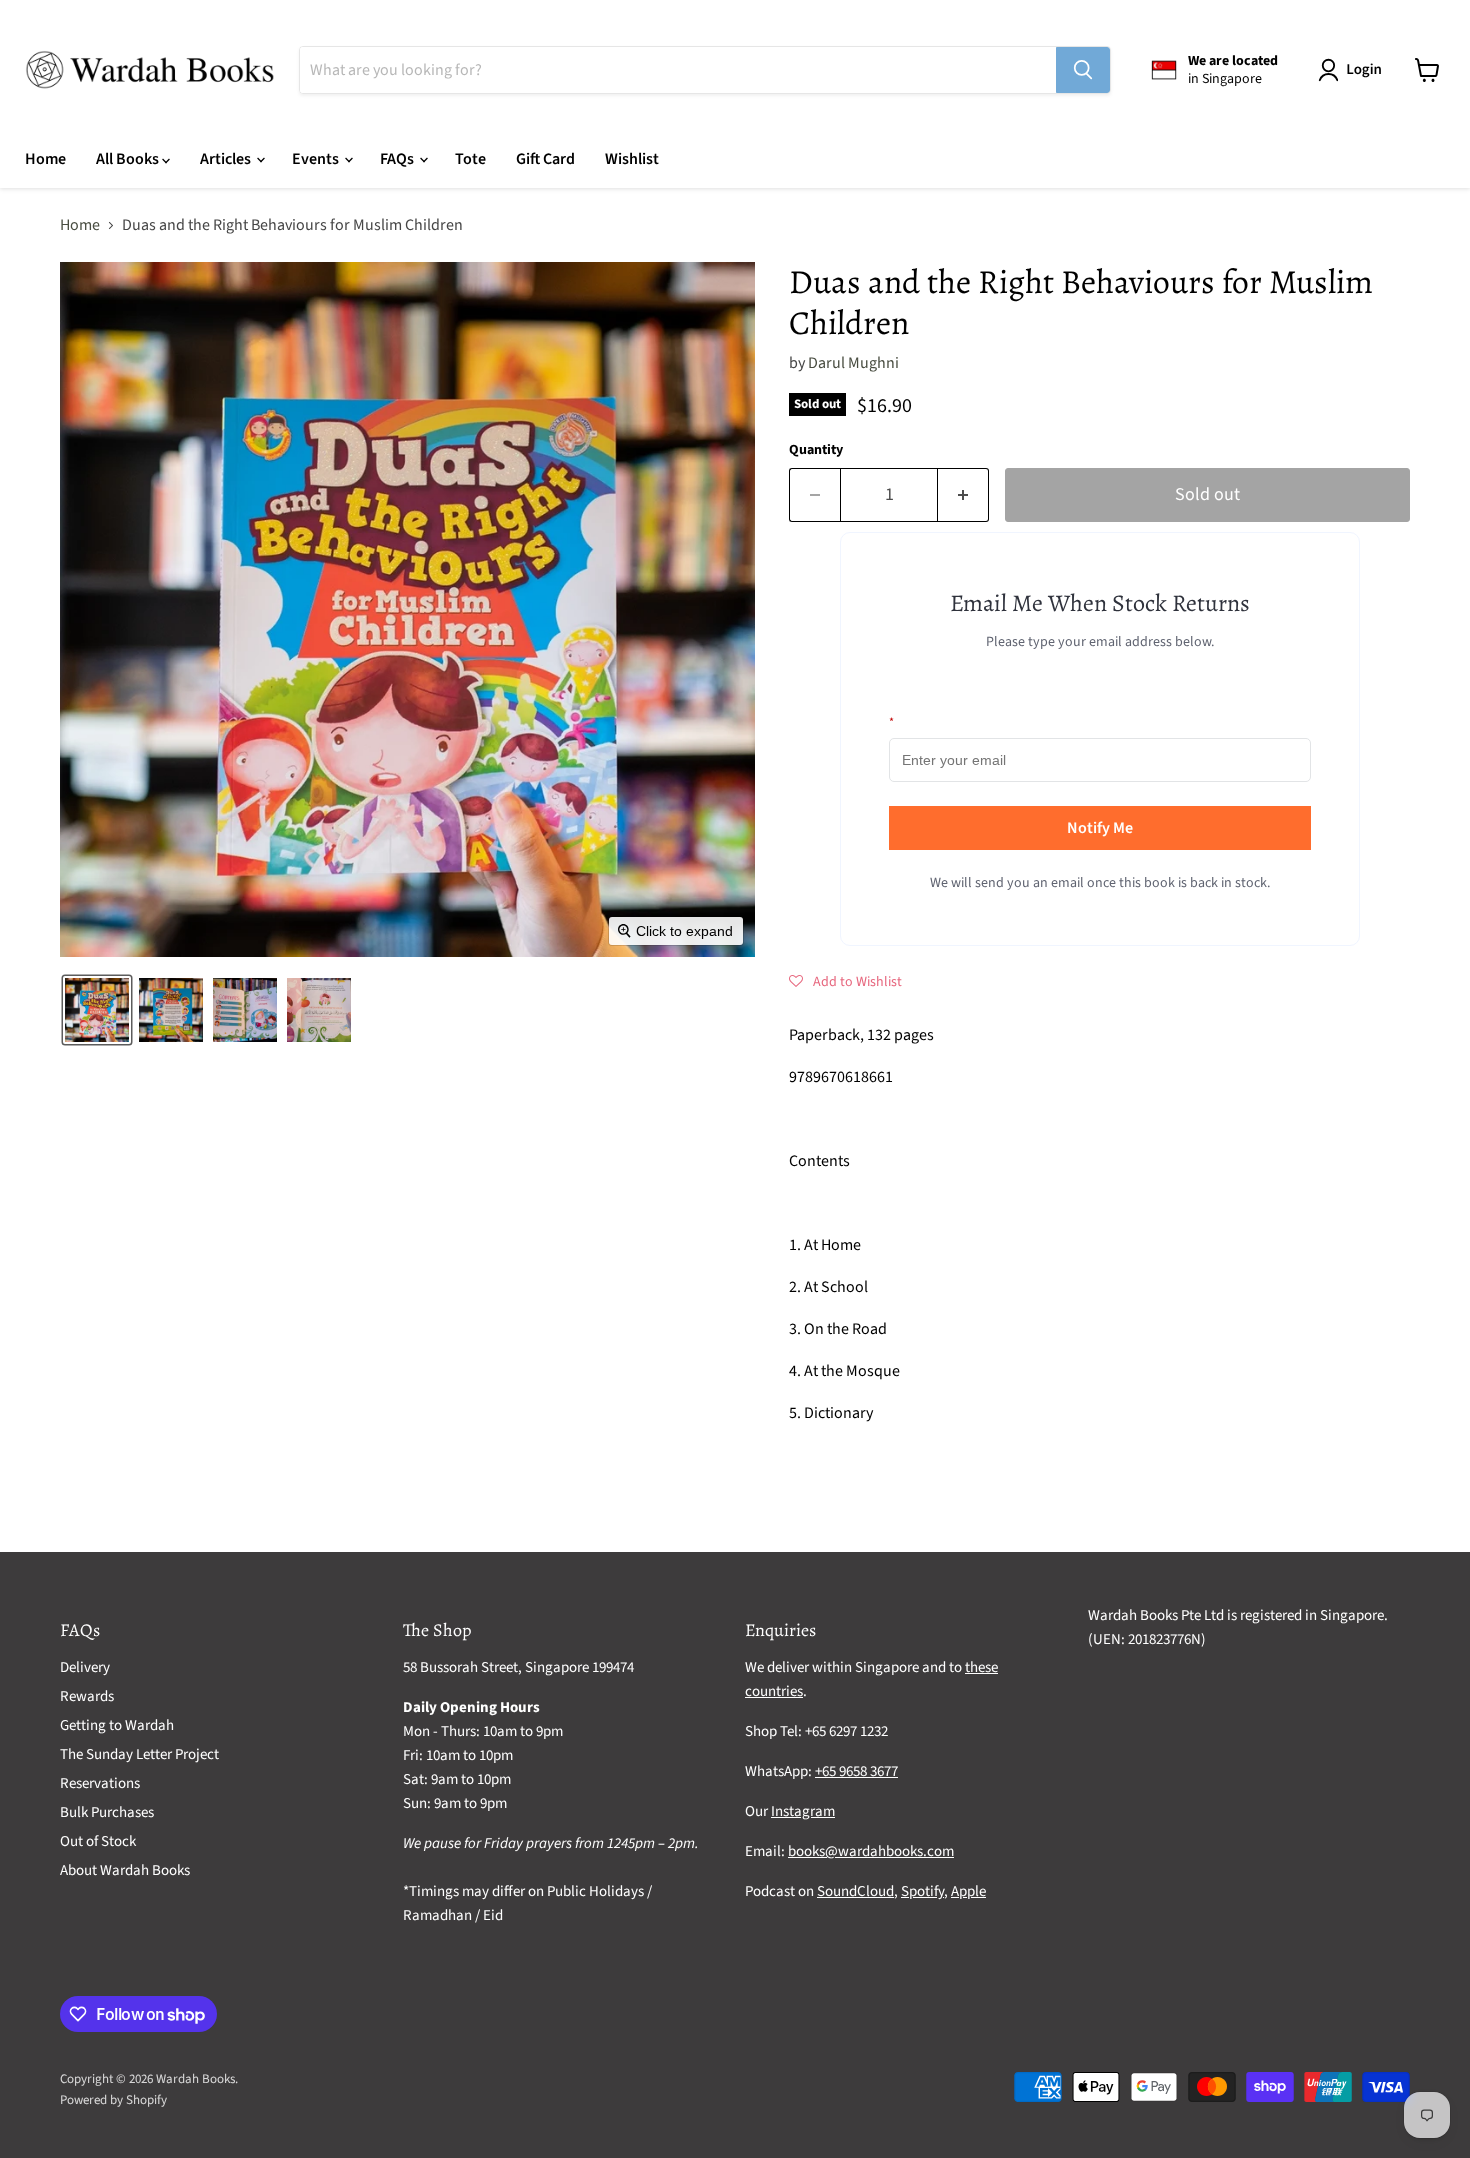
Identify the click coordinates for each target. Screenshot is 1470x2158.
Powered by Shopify (113, 2100)
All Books (129, 159)
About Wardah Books (125, 1870)
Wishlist (632, 159)
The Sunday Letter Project (139, 1754)
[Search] (1083, 70)
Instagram (803, 1811)
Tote (470, 159)
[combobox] (678, 70)
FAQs (398, 159)
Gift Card (545, 159)
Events (317, 159)
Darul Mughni (853, 363)
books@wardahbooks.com (871, 1851)
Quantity (816, 450)
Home (45, 159)
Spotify (922, 1891)
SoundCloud (855, 1891)
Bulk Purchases (107, 1812)
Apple (968, 1891)
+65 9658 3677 (856, 1771)
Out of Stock (98, 1841)
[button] (1354, 70)
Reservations (100, 1783)
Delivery (85, 1667)
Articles (227, 159)
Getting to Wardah (117, 1725)
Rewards (87, 1696)
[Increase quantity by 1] (963, 495)
